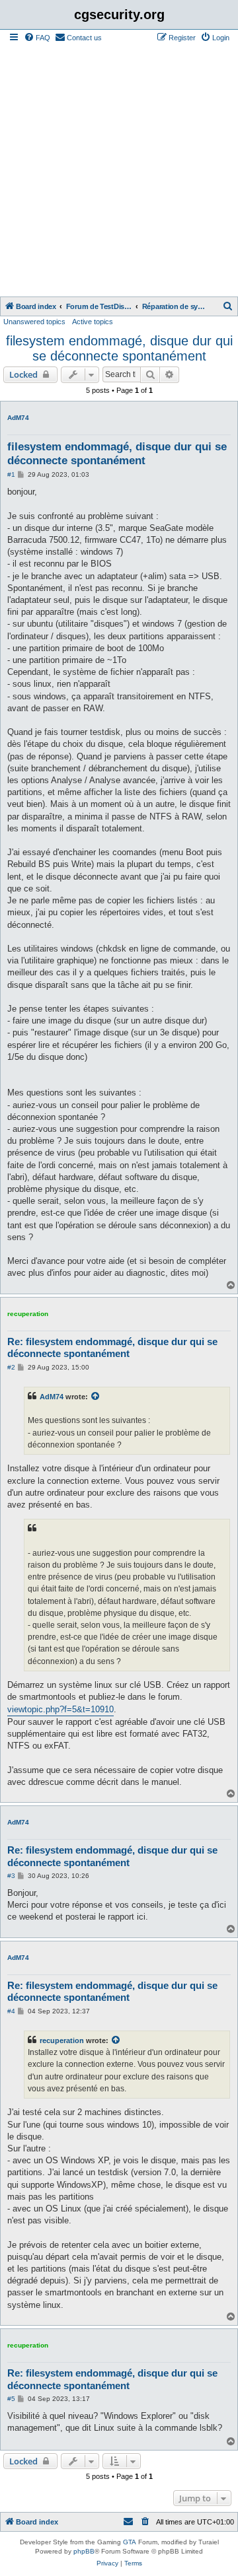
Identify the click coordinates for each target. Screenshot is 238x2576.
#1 (11, 474)
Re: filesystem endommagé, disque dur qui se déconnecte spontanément (112, 1348)
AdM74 (18, 418)
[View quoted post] (96, 1397)
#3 (11, 1876)
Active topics (93, 322)
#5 (11, 2399)
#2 (11, 1367)
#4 (11, 2011)
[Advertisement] (119, 171)
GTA (130, 2542)
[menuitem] (37, 38)
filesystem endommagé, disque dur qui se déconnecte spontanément (119, 348)
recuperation (28, 1314)
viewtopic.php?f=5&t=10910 (60, 1709)
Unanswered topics (34, 322)
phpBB (84, 2551)
